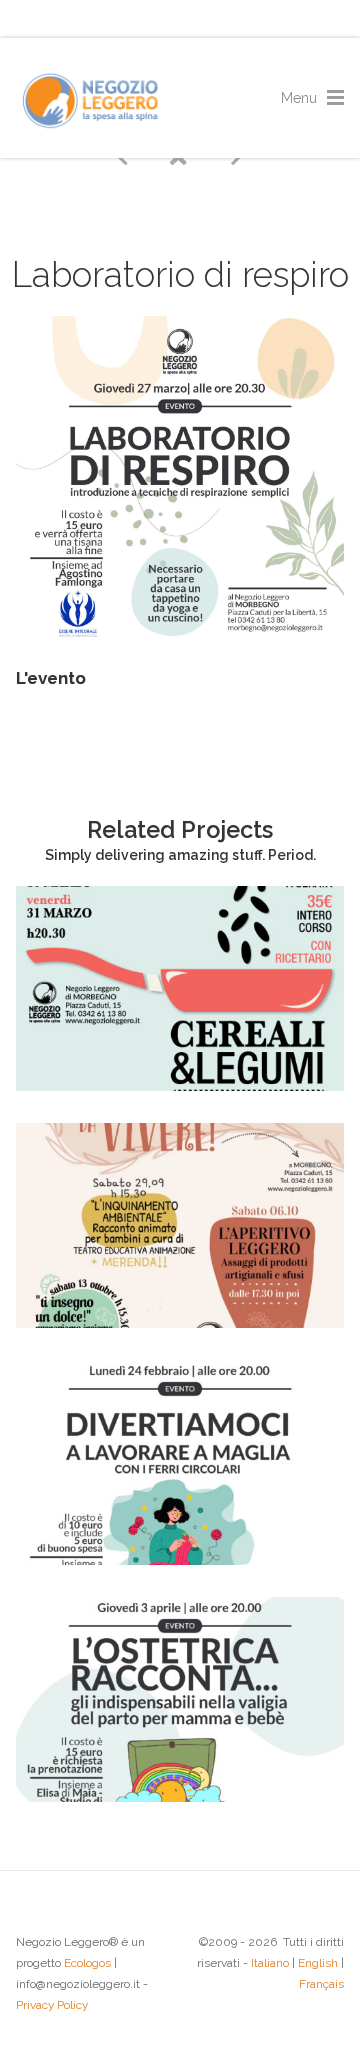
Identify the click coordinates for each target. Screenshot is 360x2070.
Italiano (270, 1963)
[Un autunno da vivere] (180, 1323)
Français (321, 1984)
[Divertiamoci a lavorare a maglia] (180, 1560)
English (318, 1963)
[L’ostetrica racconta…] (180, 1797)
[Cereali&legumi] (180, 1086)
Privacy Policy (52, 2005)
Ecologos (87, 1963)
